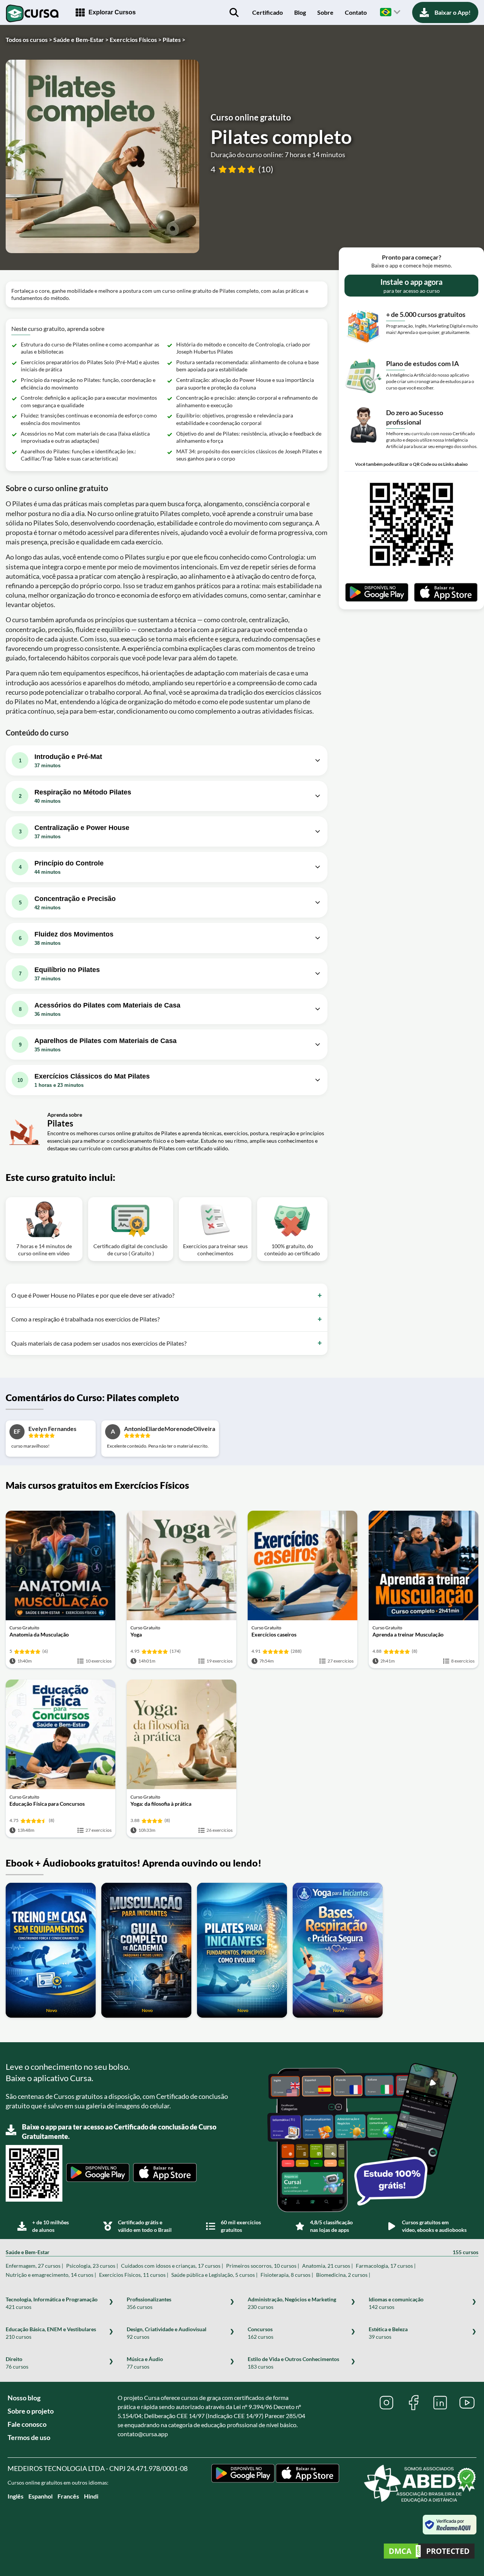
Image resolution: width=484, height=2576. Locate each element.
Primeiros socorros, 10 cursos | (263, 2266)
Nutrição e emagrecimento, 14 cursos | (51, 2275)
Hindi (91, 2496)
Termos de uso (29, 2437)
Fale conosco (27, 2424)
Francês (68, 2496)
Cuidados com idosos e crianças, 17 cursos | (172, 2266)
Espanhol (40, 2496)
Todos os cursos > (29, 39)
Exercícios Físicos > (136, 39)
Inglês (16, 2496)
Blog (300, 12)
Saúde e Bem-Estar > (81, 39)
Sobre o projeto (31, 2411)
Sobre (325, 12)
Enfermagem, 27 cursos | (34, 2266)
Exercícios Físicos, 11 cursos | (134, 2275)
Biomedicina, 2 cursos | (343, 2275)
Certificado (268, 12)
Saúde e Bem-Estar (242, 2252)
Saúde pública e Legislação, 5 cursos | (214, 2275)
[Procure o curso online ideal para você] (234, 12)
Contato (356, 12)
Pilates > (174, 39)
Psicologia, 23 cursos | (92, 2266)
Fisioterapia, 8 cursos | (287, 2275)
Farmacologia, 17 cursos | (386, 2266)
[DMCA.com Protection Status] (429, 2552)
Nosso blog (24, 2398)
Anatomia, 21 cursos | (327, 2266)
